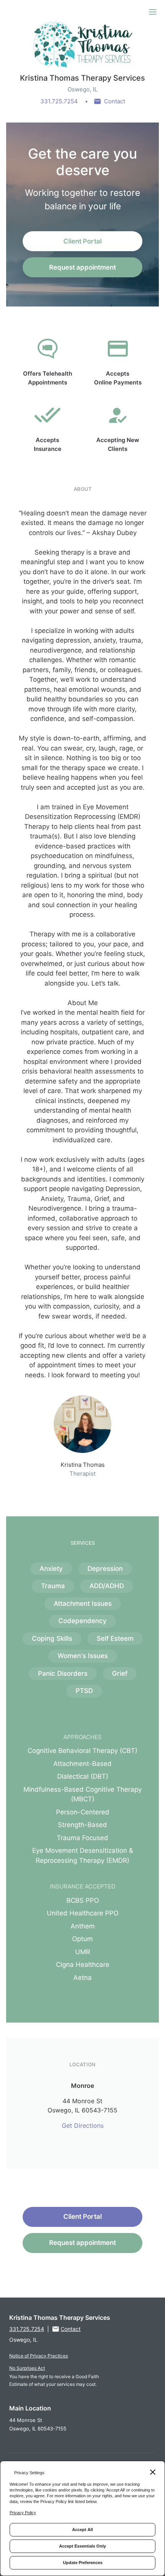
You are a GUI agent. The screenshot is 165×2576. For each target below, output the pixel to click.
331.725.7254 (59, 101)
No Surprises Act (27, 2368)
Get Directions (83, 2125)
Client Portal (82, 241)
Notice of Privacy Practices (39, 2356)
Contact (115, 101)
